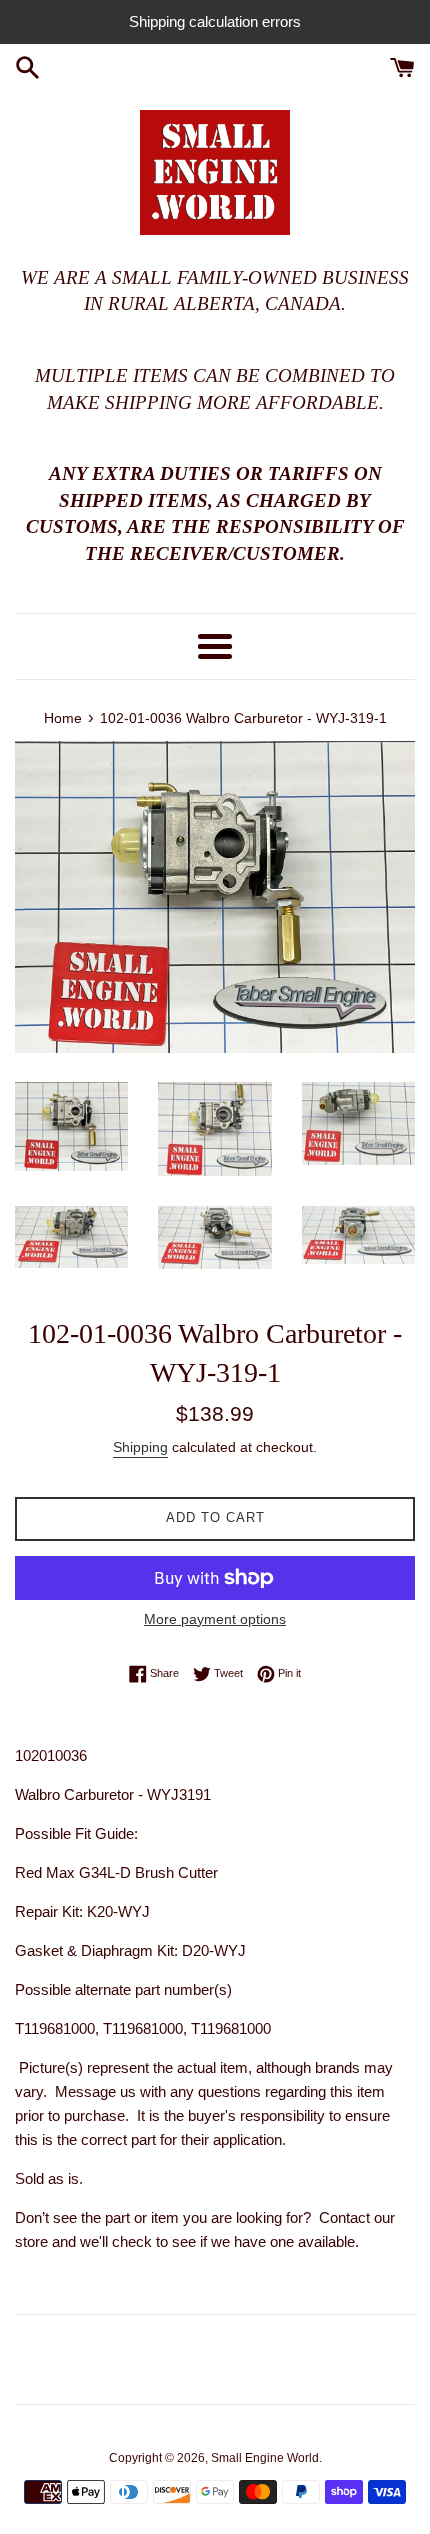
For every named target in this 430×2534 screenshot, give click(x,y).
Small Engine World (265, 2458)
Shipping (140, 1447)
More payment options (215, 1619)
